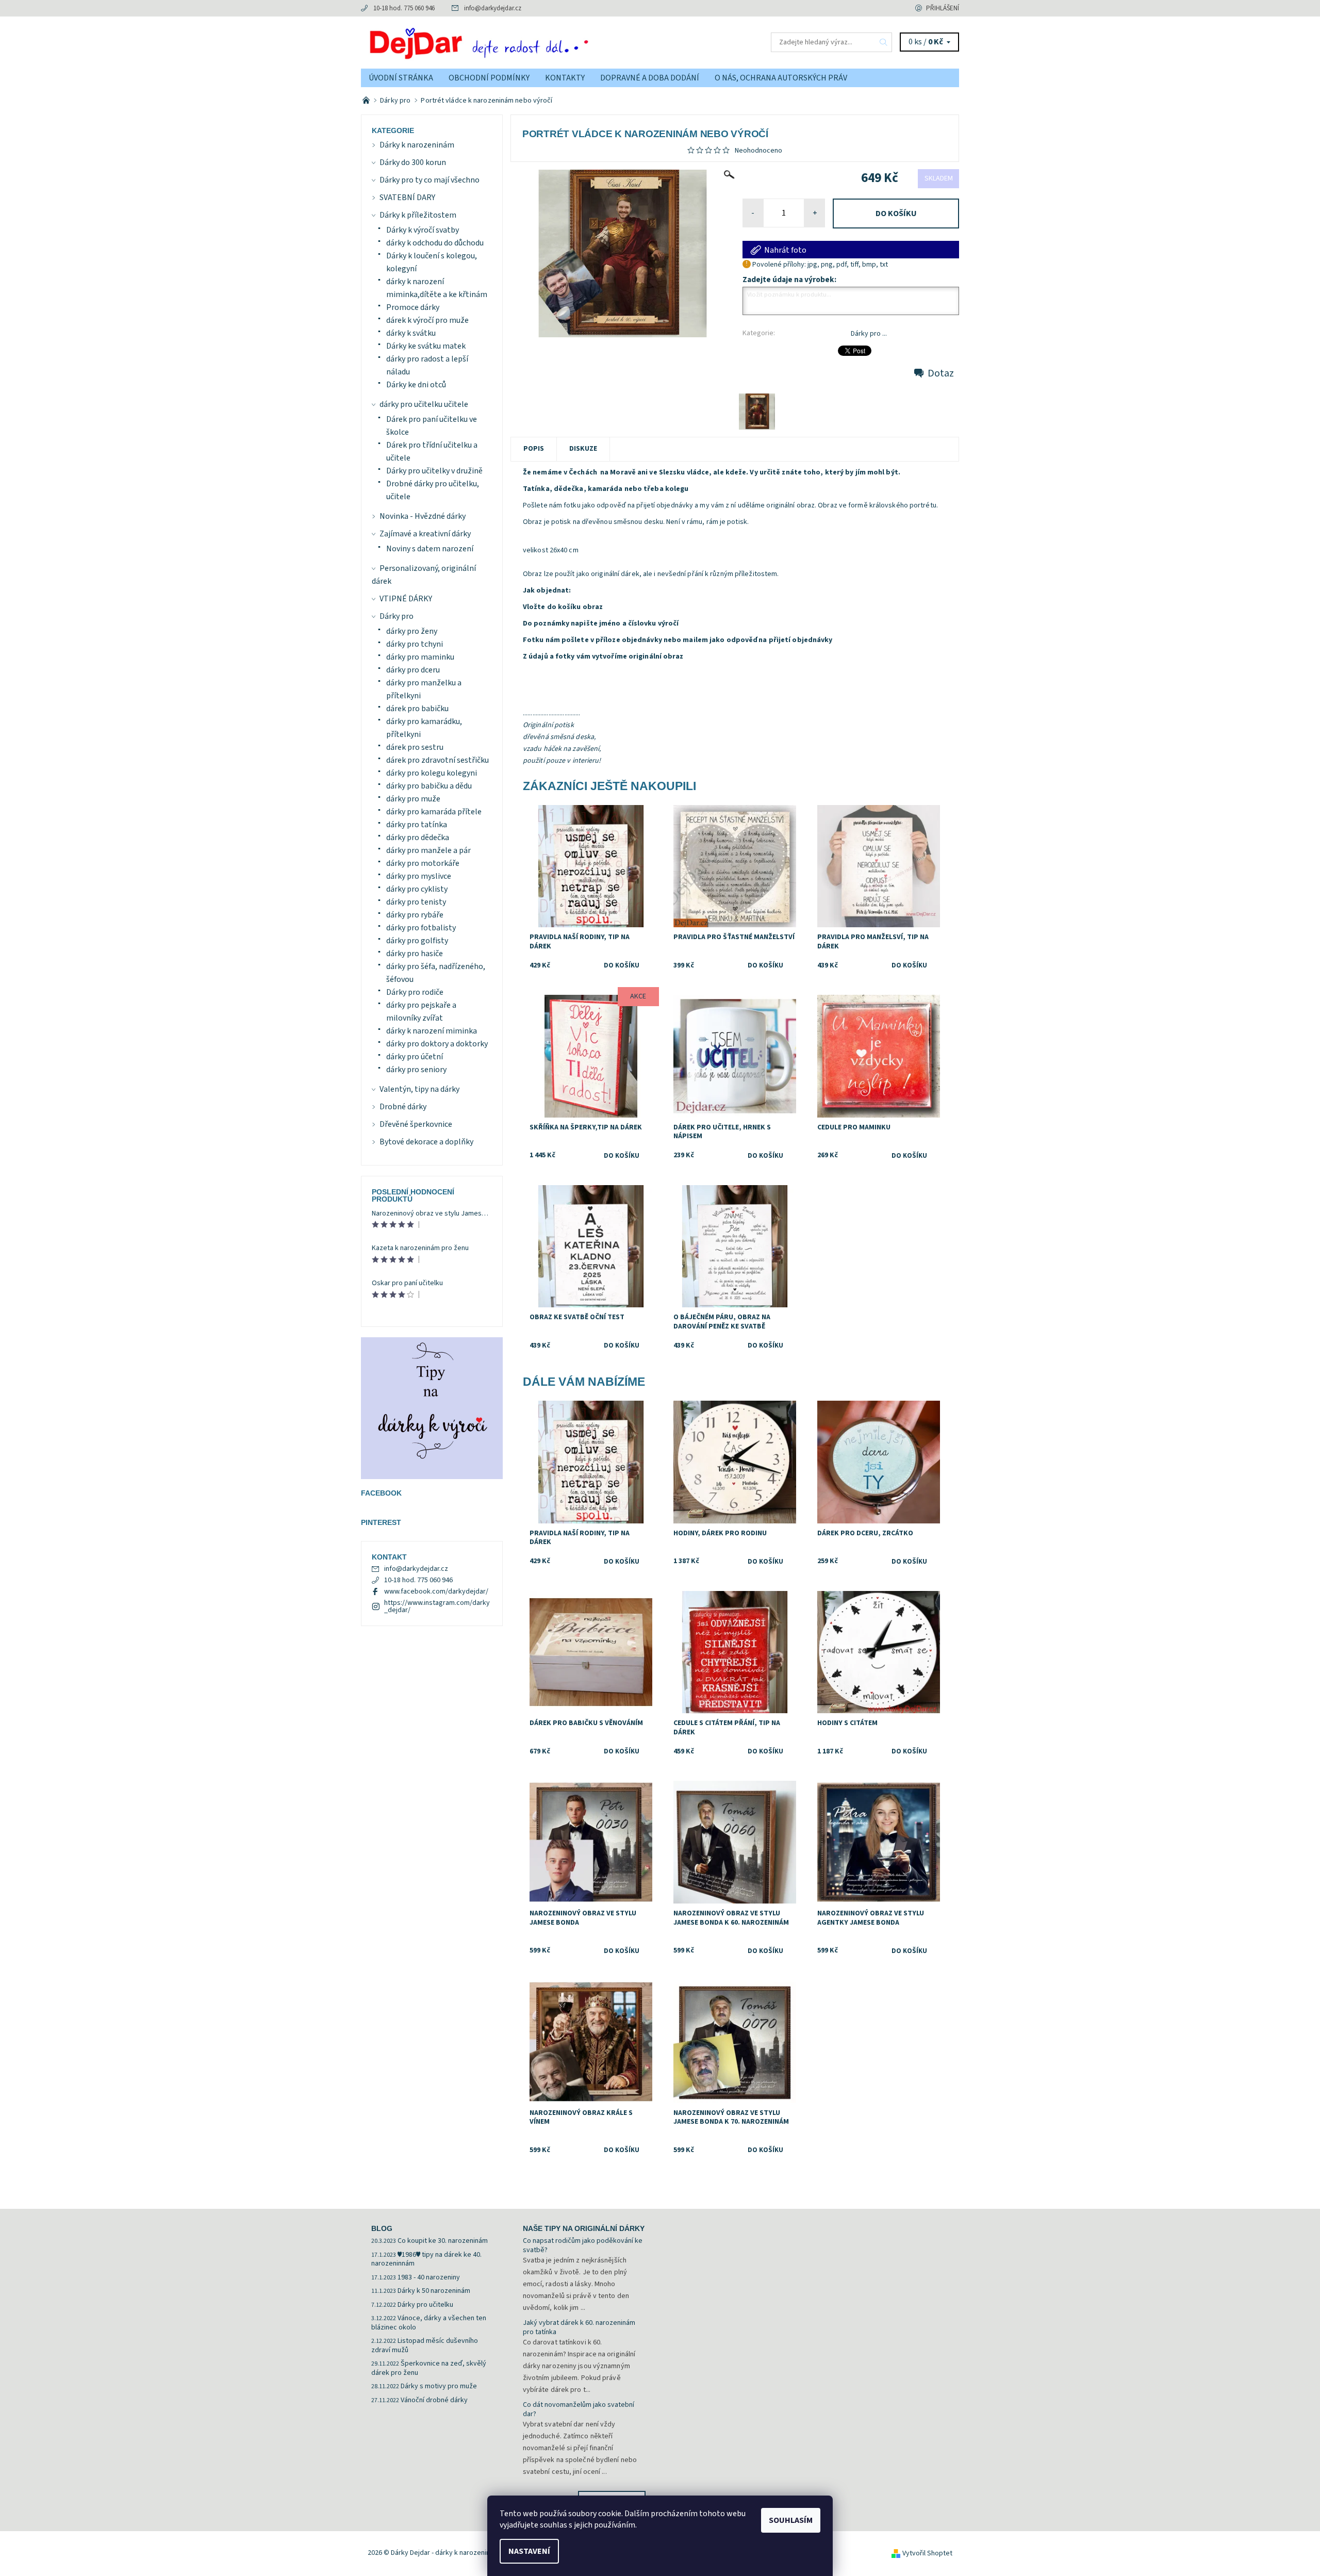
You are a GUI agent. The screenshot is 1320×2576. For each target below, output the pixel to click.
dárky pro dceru (413, 670)
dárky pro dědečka (418, 838)
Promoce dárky (413, 307)
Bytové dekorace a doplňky (426, 1142)
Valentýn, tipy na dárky (419, 1089)
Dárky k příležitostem (418, 215)
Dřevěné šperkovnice (416, 1124)
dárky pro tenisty (416, 902)
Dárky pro (397, 616)
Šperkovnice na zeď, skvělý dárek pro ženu (429, 2368)
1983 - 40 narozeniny (429, 2277)
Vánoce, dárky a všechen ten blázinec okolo (429, 2323)
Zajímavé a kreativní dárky (425, 534)
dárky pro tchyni (415, 644)
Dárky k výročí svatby (423, 230)
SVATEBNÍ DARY (407, 198)
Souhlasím (791, 2520)
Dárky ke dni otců (416, 385)
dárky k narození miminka (432, 1031)
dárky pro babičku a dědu (429, 786)
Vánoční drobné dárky (434, 2400)
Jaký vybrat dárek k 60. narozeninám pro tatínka (579, 2327)
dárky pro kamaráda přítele (434, 812)
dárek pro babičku (417, 709)
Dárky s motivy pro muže (439, 2386)
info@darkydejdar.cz (493, 8)
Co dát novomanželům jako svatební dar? (579, 2409)
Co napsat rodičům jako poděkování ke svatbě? (583, 2245)
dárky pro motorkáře (423, 863)
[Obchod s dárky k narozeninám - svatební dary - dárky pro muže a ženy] (367, 101)
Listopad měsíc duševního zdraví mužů (425, 2345)
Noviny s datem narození (430, 549)
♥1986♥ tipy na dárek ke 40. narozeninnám (426, 2259)
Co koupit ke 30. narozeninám (443, 2241)
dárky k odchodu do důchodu (435, 243)
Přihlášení (943, 8)
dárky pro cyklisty (417, 889)
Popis (534, 449)
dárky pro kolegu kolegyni (432, 773)
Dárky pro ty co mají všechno (430, 180)
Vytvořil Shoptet (927, 2553)
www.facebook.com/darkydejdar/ (436, 1591)
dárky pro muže (413, 799)
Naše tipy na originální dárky (584, 2228)
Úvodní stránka (401, 78)
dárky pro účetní (415, 1057)
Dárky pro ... (869, 334)
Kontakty (565, 78)
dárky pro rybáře (415, 915)
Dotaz (941, 373)
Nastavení (529, 2551)
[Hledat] (884, 42)
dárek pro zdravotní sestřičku (438, 760)
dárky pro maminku (420, 657)
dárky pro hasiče (415, 954)
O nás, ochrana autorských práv (781, 78)
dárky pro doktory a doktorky (437, 1044)
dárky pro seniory (416, 1070)
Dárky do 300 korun (413, 162)
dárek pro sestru (415, 747)
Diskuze (583, 449)
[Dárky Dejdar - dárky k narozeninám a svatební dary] (510, 42)
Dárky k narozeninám (417, 145)
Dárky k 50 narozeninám (434, 2291)
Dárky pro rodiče (415, 992)
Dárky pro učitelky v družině (434, 471)
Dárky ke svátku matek (426, 346)
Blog (382, 2228)
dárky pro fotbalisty (421, 928)
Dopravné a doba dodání (650, 78)
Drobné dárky (403, 1107)
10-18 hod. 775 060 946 (404, 8)
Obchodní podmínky (489, 78)
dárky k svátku (411, 333)
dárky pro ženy (412, 631)
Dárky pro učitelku (425, 2305)
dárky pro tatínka (417, 825)
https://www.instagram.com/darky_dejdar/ (437, 1606)
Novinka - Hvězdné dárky (423, 516)
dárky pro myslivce (419, 876)
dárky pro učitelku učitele (424, 404)
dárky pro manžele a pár (428, 850)
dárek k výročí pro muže (427, 320)
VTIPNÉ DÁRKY (406, 599)
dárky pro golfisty (417, 941)
